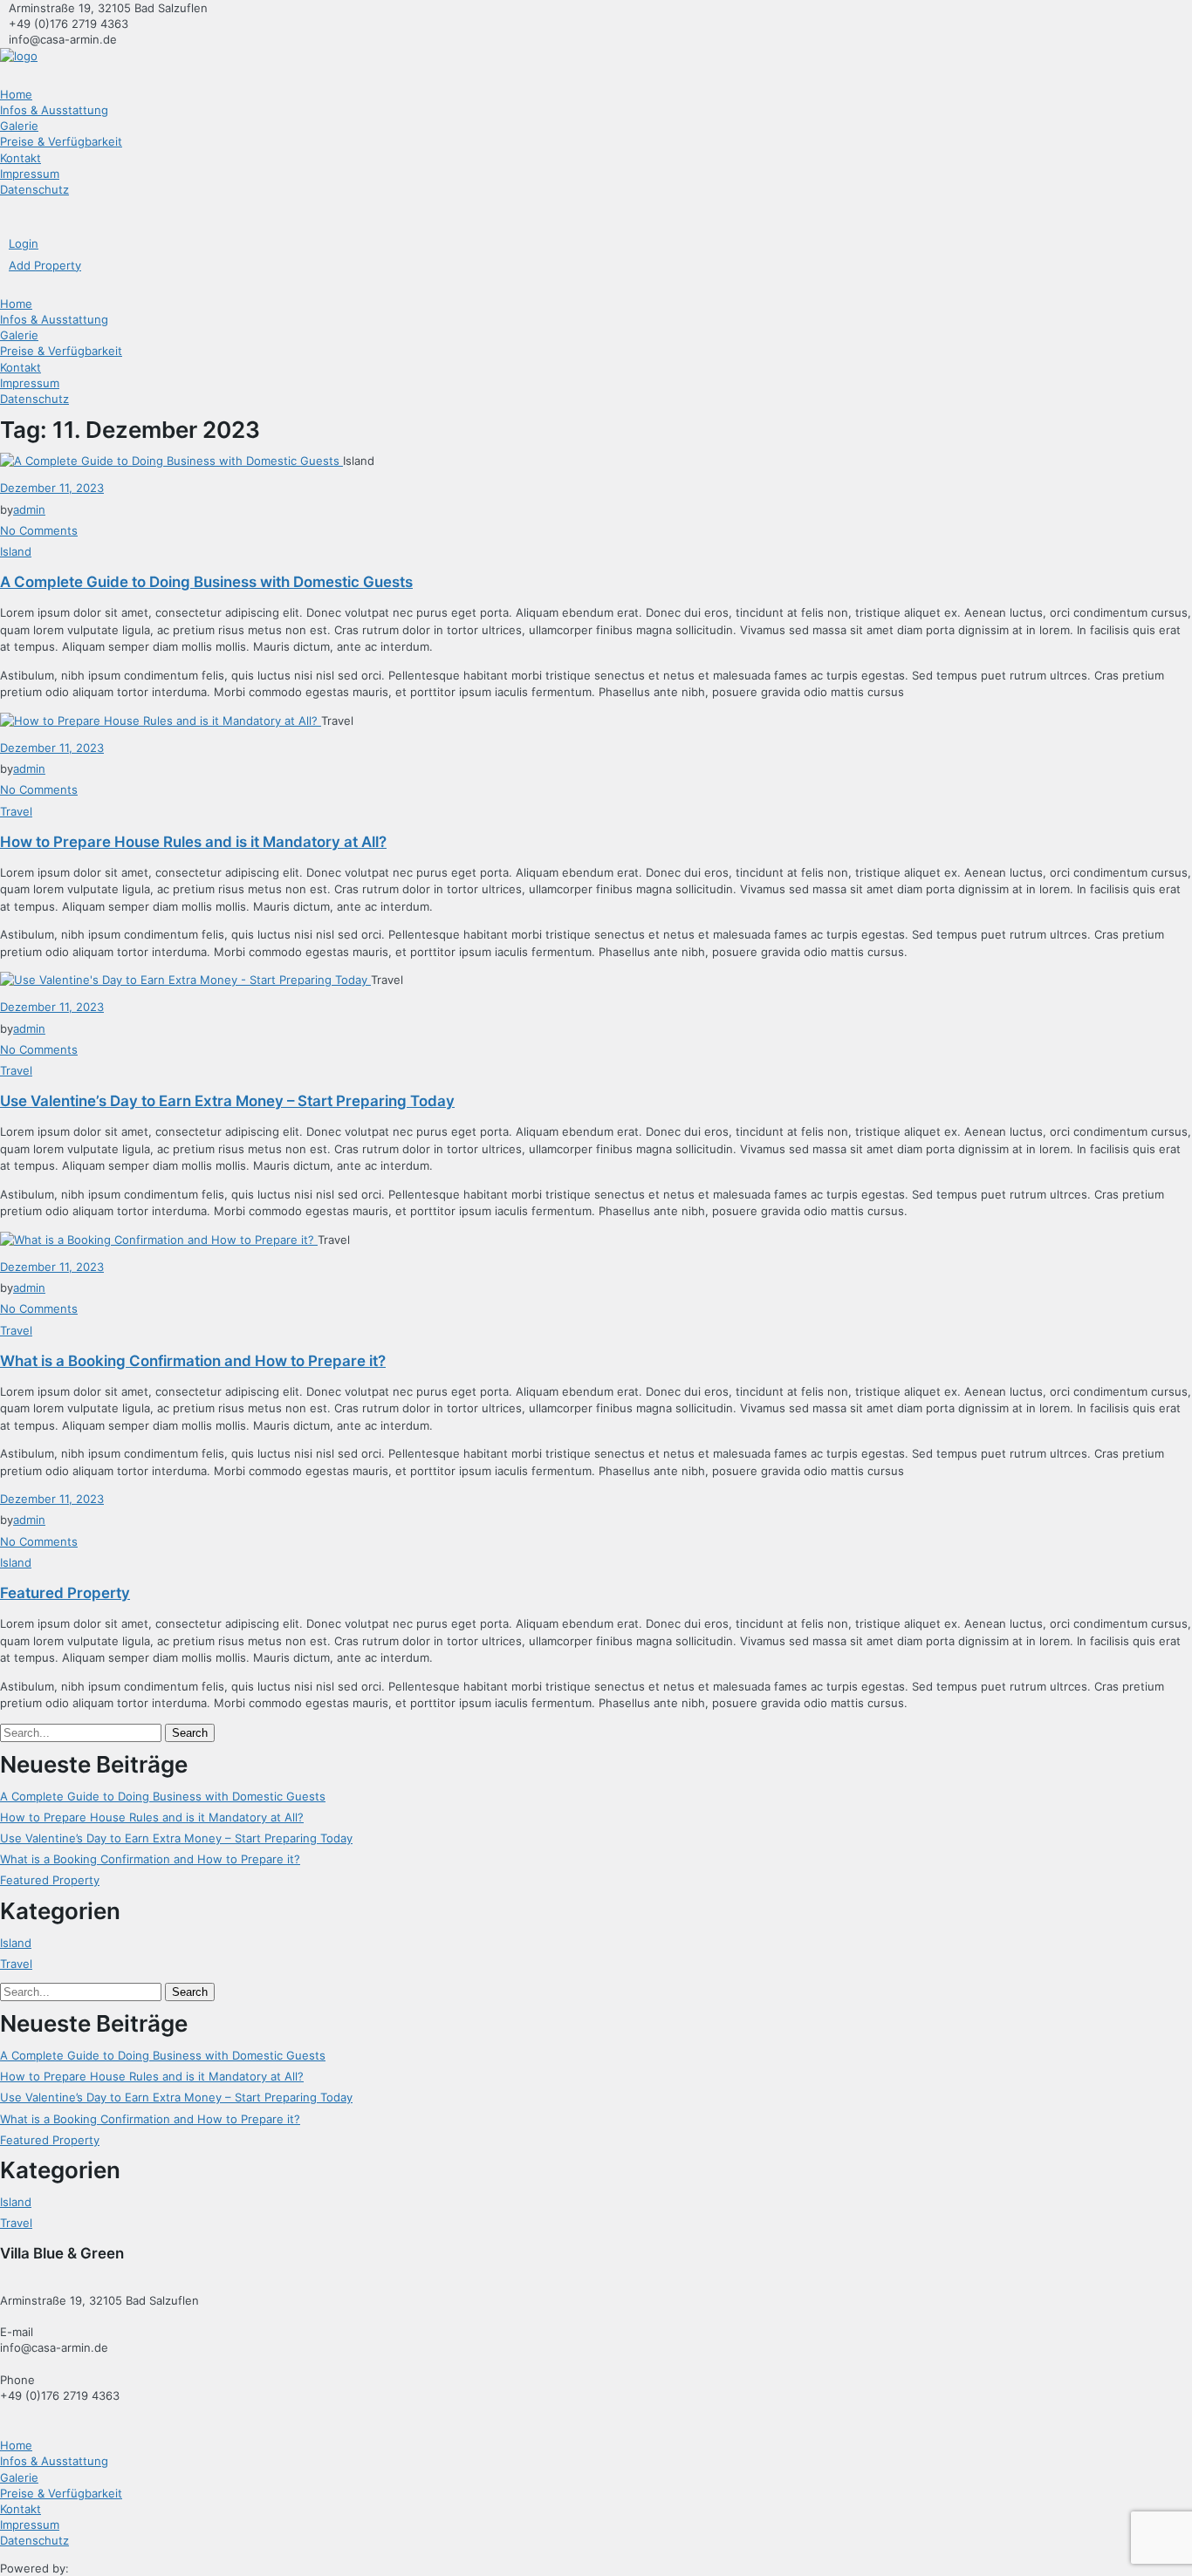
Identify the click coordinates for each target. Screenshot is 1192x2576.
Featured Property (65, 1593)
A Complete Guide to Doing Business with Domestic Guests (206, 582)
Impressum (30, 174)
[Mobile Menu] (4, 216)
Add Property (45, 265)
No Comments (39, 530)
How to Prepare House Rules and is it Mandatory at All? (193, 842)
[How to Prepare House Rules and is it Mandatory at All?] (161, 721)
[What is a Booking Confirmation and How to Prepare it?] (159, 1240)
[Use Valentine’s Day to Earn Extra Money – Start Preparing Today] (185, 980)
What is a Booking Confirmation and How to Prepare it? (193, 1361)
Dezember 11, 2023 (52, 488)
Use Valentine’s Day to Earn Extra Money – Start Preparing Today (227, 1101)
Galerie (19, 126)
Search (190, 1733)
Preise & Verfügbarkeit (61, 141)
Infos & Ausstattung (54, 110)
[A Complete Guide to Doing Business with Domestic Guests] (171, 461)
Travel (16, 811)
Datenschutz (34, 189)
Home (16, 94)
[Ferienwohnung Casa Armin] (19, 56)
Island (16, 551)
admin (29, 509)
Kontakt (21, 158)
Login (24, 243)
